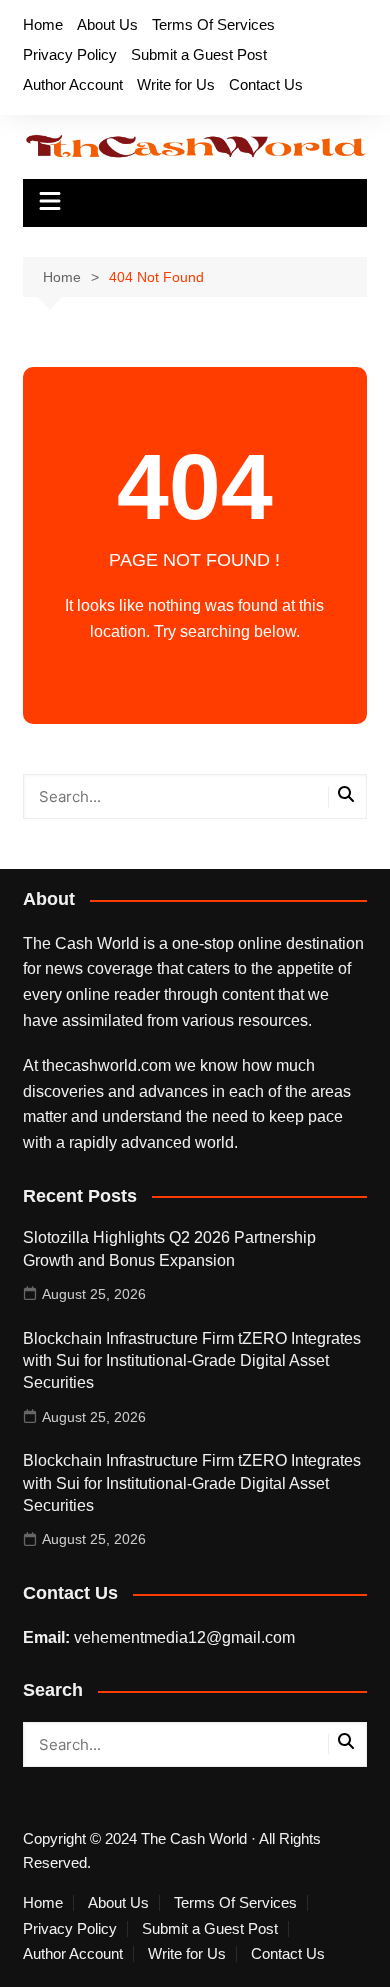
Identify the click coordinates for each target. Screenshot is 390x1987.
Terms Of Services (213, 24)
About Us (107, 24)
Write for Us (176, 84)
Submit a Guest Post (199, 54)
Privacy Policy (70, 54)
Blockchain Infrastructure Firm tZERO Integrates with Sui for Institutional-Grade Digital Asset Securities (192, 1361)
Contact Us (266, 84)
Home (43, 24)
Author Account (73, 84)
